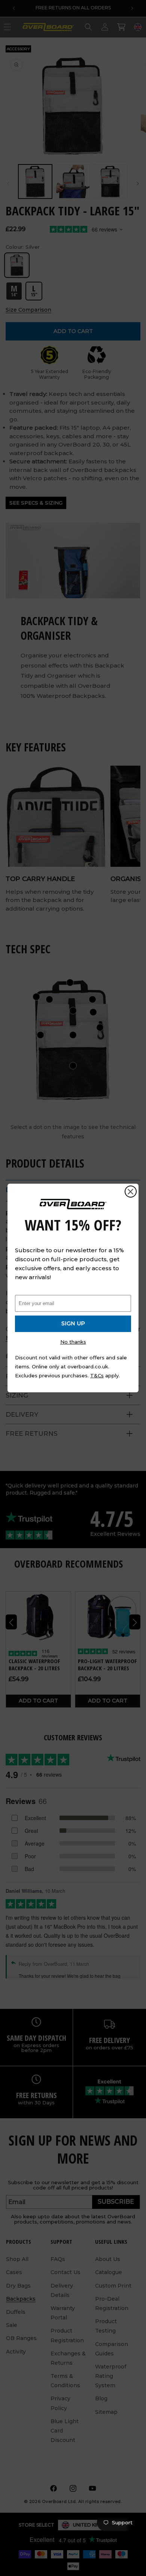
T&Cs (97, 1375)
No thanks (73, 1342)
